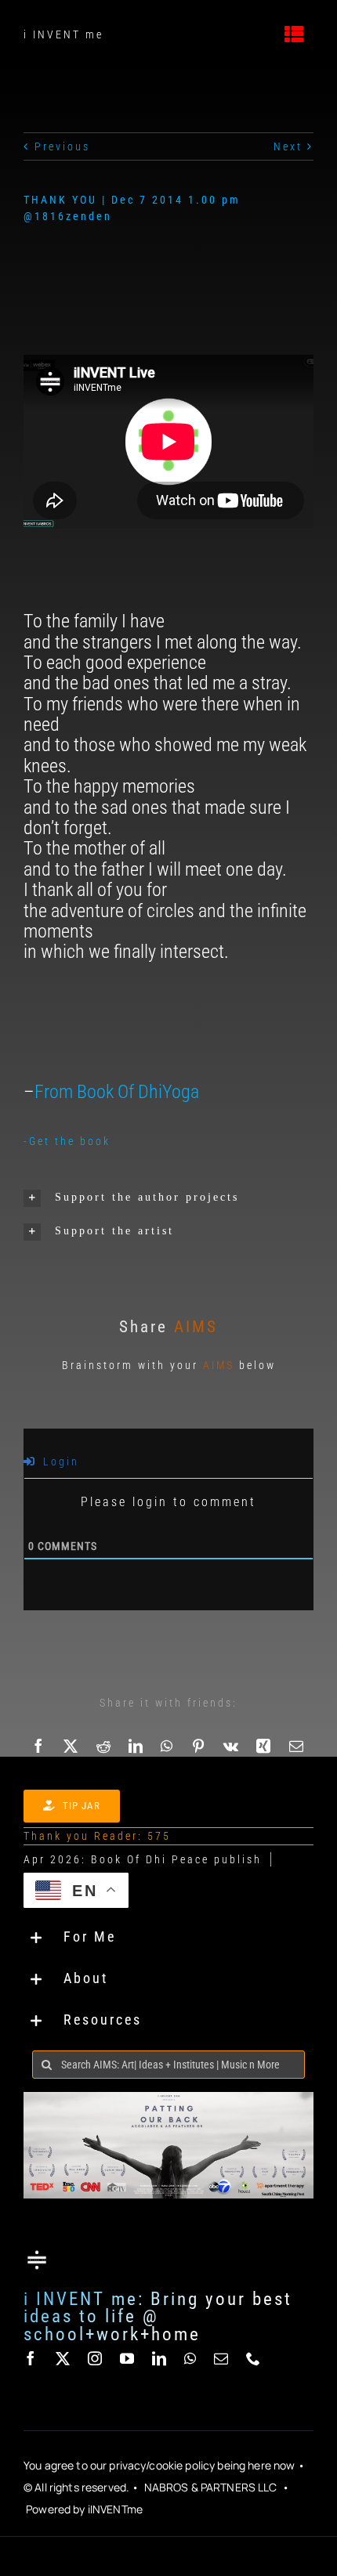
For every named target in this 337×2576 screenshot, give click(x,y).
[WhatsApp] (168, 1746)
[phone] (254, 2358)
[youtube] (128, 2358)
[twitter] (64, 2358)
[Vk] (232, 1746)
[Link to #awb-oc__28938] (295, 34)
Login (59, 1461)
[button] (168, 1198)
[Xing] (265, 1746)
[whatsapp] (191, 2358)
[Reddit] (105, 1746)
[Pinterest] (199, 1746)
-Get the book (67, 1141)
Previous (62, 146)
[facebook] (32, 2358)
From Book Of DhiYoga (117, 1092)
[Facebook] (40, 1746)
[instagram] (96, 2358)
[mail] (222, 2358)
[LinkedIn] (137, 1746)
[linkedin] (160, 2358)
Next (288, 146)
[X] (72, 1746)
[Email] (297, 1746)
